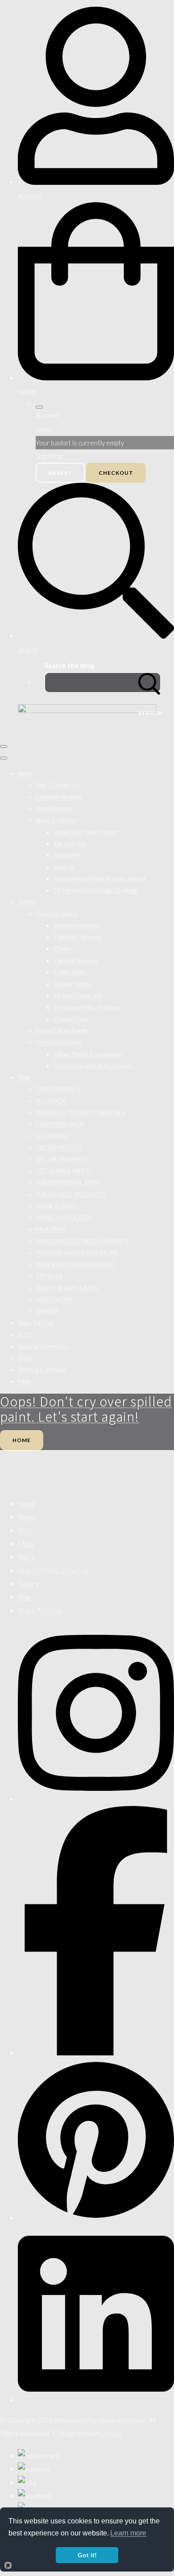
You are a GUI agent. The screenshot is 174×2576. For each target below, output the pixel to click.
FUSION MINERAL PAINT (68, 1182)
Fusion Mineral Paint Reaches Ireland (99, 879)
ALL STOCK (51, 1101)
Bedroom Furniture (77, 925)
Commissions (71, 1019)
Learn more (128, 2533)
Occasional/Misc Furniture (87, 1007)
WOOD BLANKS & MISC (68, 1288)
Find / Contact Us (58, 785)
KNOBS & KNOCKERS (64, 1218)
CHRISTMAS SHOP (60, 1124)
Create (111, 2433)
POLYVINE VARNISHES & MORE (77, 1253)
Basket (60, 473)
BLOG (26, 1335)
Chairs (62, 949)
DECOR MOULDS (59, 1148)
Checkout (116, 473)
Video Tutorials (36, 1323)
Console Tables (72, 984)
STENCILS (49, 1276)
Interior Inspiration (59, 1042)
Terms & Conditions (42, 1370)
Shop (24, 1077)
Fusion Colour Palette (62, 1031)
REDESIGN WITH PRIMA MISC (75, 1264)
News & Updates (57, 820)
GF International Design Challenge (96, 890)
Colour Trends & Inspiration (88, 1054)
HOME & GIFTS (56, 1206)
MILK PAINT (51, 1229)
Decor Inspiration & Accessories (93, 1066)
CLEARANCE (53, 1136)
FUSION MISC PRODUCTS (70, 1194)
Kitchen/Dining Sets (78, 995)
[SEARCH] (149, 683)
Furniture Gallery (57, 914)
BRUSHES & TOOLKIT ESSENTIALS (80, 1113)
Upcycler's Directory (43, 1346)
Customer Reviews (59, 797)
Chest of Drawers (76, 961)
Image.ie (64, 867)
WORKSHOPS (54, 1300)
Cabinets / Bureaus (78, 937)
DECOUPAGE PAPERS (64, 1171)
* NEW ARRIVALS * (59, 1089)
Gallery (27, 902)
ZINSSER (47, 1311)
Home (25, 774)
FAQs (25, 1358)
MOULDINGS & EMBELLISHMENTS (82, 1241)
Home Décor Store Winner (85, 832)
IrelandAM (67, 855)
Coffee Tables (70, 972)
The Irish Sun (70, 844)
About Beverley (54, 808)
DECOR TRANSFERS (62, 1159)
